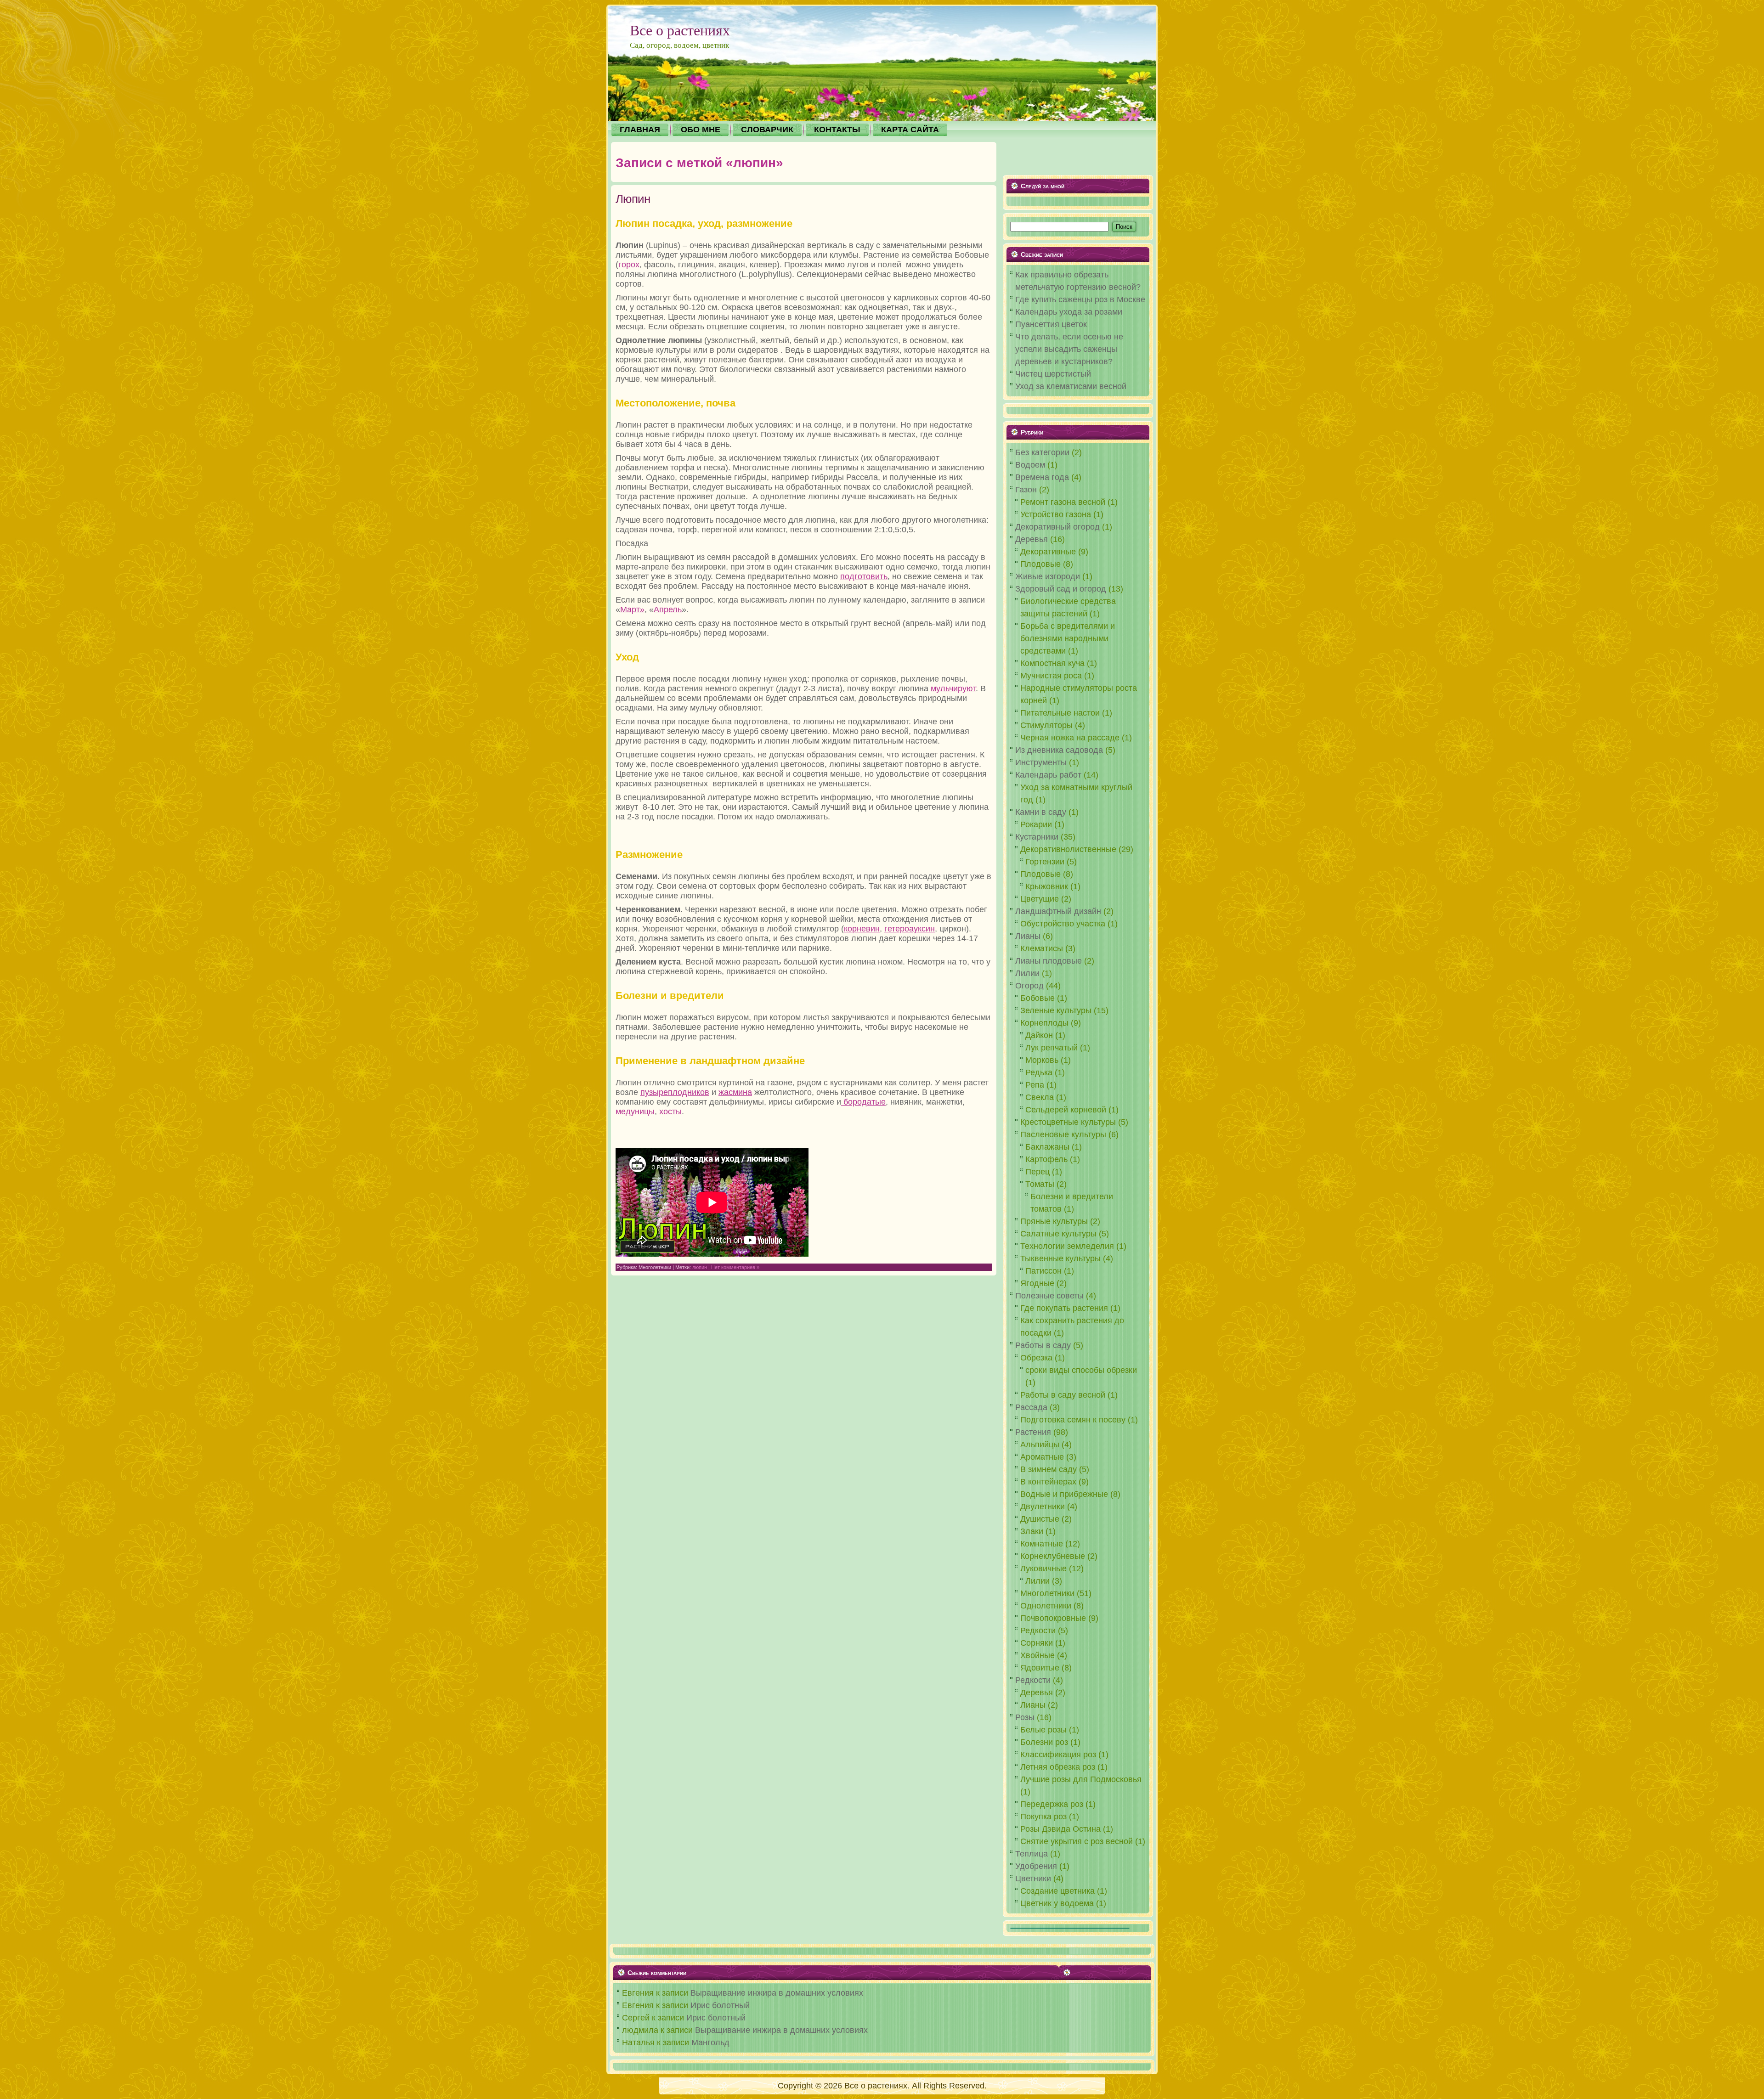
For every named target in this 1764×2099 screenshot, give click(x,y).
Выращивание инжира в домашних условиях (777, 1993)
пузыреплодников (675, 1092)
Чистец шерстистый (1053, 374)
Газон (1026, 490)
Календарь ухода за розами (1069, 312)
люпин (700, 1267)
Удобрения (1036, 1866)
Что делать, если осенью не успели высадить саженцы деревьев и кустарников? (1069, 349)
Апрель (668, 609)
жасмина (735, 1092)
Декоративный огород (1057, 527)
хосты (670, 1112)
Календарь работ (1048, 775)
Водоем (1030, 465)
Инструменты (1041, 762)
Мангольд (710, 2043)
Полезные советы (1049, 1296)
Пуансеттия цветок (1051, 324)
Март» (632, 609)
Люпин (633, 199)
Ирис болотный (720, 2005)
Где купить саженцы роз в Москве (1080, 299)
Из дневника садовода (1059, 750)
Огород (1029, 986)
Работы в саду (1043, 1345)
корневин (862, 929)
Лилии (1027, 973)
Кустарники (1037, 837)
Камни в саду (1041, 812)
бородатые (863, 1102)
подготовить (864, 576)
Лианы (1028, 936)
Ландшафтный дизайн (1058, 911)
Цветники (1033, 1879)
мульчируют (953, 688)
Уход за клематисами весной (1071, 386)
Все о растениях (680, 30)
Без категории (1042, 452)
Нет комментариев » (735, 1267)
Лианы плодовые (1049, 961)
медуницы (635, 1112)
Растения (1033, 1432)
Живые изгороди (1048, 576)
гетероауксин (910, 929)
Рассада (1031, 1407)
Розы (1025, 1717)
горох (629, 265)
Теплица (1032, 1854)
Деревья (1032, 539)
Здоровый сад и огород (1061, 589)
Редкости (1033, 1680)
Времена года (1042, 477)
